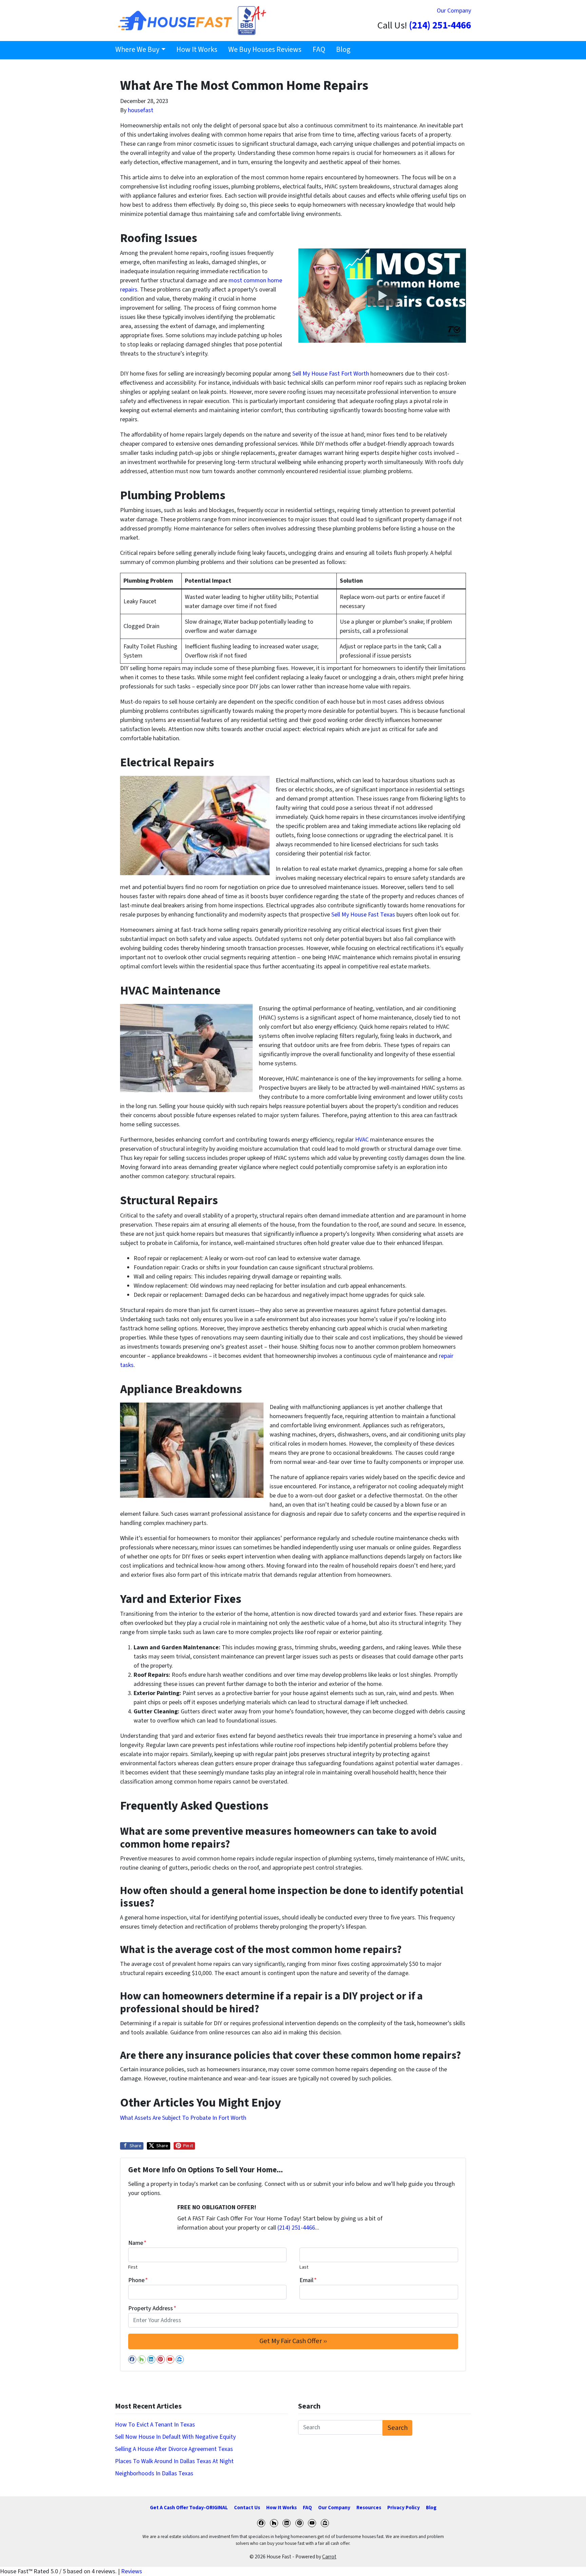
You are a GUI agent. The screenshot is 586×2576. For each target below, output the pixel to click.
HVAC (361, 1140)
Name (137, 2243)
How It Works (197, 50)
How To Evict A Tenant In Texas (155, 2425)
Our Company (454, 11)
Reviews (132, 2571)
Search (398, 2428)
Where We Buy (137, 50)
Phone (138, 2280)
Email (308, 2280)
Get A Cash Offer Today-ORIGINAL (189, 2508)
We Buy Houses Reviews (265, 50)
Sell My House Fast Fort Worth (331, 374)
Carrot (329, 2557)
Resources (369, 2508)
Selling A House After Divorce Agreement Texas (174, 2449)
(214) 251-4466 (440, 26)
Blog (343, 50)
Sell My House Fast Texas (363, 915)
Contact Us (247, 2508)
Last (304, 2267)
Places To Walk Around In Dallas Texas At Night (174, 2461)
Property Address (152, 2308)
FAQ (319, 50)
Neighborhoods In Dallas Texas (154, 2473)
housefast (141, 110)
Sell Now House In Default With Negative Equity (175, 2437)
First (133, 2267)
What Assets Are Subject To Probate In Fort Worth (183, 2118)
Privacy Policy (404, 2508)
